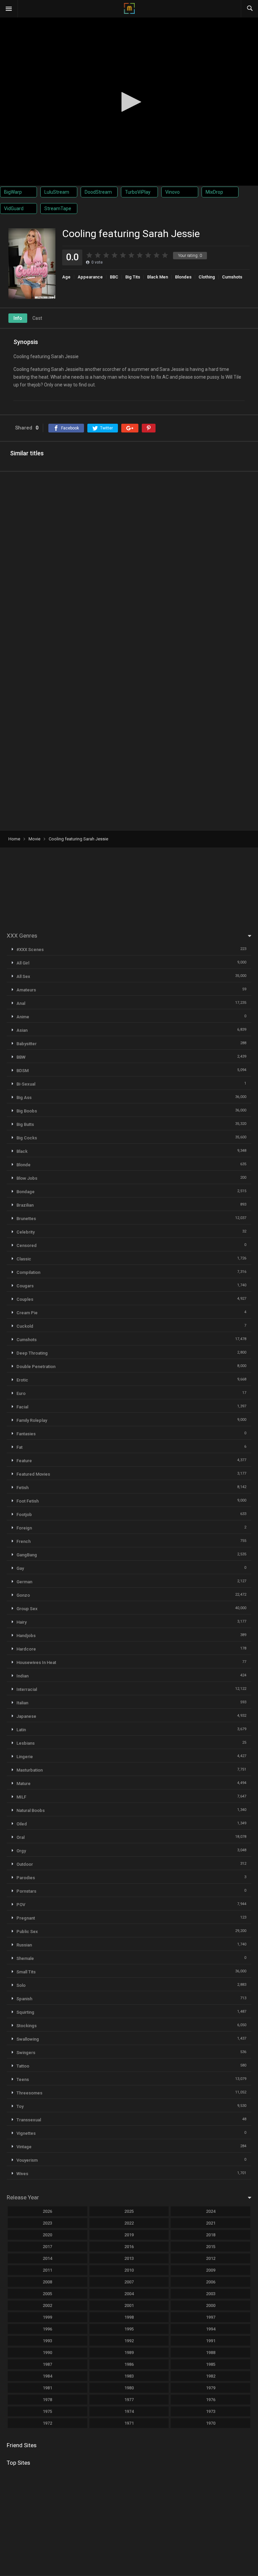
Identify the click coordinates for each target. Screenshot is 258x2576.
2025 (129, 2211)
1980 (129, 2388)
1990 (47, 2353)
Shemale (25, 1958)
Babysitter (27, 1044)
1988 (211, 2353)
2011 (47, 2270)
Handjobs (26, 1636)
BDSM (23, 1071)
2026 (47, 2211)
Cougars (25, 1286)
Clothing (207, 277)
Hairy (21, 1622)
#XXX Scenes (30, 950)
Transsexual (29, 2120)
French (24, 1541)
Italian (22, 1703)
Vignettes (26, 2133)
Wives (22, 2174)
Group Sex (27, 1609)
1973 (211, 2411)
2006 (211, 2282)
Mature (24, 1784)
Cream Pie (27, 1313)
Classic (24, 1259)
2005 (47, 2294)
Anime (23, 1017)
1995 (129, 2329)
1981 (47, 2388)
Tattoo (23, 2066)
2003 (211, 2294)
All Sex (23, 976)
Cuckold (25, 1326)
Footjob (24, 1514)
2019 (129, 2235)
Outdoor (25, 1864)
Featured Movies (33, 1474)
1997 (211, 2317)
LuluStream (57, 192)
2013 (129, 2258)
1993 (47, 2341)
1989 (129, 2353)
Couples (25, 1299)
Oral (20, 1837)
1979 (211, 2388)
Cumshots (232, 277)
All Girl (23, 963)
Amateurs (26, 990)
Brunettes (26, 1219)
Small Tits (26, 1972)
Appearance (90, 277)
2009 (211, 2270)
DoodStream (98, 192)
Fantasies (26, 1434)
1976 (211, 2400)
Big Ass (24, 1097)
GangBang (27, 1555)
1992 (129, 2341)
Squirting (25, 2012)
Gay (20, 1568)
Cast (37, 318)
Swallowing (28, 2039)
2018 (211, 2235)
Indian (23, 1676)
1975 (47, 2411)
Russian (24, 1945)
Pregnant (26, 1918)
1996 (47, 2329)
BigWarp (13, 192)
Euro (21, 1393)
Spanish (24, 1999)
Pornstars (26, 1891)
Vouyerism (27, 2160)
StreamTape (58, 209)
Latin (21, 1730)
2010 (129, 2270)
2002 (47, 2305)
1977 (129, 2400)
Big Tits (133, 277)
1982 (211, 2376)
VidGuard (14, 209)
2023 (47, 2223)
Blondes (183, 277)
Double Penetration (36, 1367)
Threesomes (29, 2093)
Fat (19, 1447)
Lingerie (25, 1757)
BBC (114, 277)
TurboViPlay (138, 192)
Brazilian (25, 1205)
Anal (21, 1003)
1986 (129, 2364)
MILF (21, 1797)
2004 (129, 2294)
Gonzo (23, 1595)
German (24, 1582)
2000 (211, 2305)
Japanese (26, 1716)
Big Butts (25, 1124)
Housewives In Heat (36, 1662)
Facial (22, 1407)
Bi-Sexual (26, 1084)
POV (21, 1905)
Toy (20, 2106)
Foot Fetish (28, 1501)
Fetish (23, 1488)
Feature (24, 1461)
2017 (47, 2247)
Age (66, 277)
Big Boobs (27, 1111)
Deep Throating (32, 1353)
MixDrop (214, 192)
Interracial (27, 1689)
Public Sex (27, 1931)
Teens (23, 2079)
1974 (129, 2411)
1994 (211, 2329)
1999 (47, 2317)
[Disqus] (129, 564)
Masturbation (30, 1770)
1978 (47, 2400)
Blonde (24, 1165)
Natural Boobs (31, 1810)
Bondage (26, 1192)
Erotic (22, 1380)
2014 (47, 2258)
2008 (47, 2282)
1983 (129, 2376)
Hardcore (26, 1649)
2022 (129, 2223)
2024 (211, 2211)
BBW (21, 1057)
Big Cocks (27, 1138)
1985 (211, 2364)
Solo (21, 1985)
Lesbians (26, 1743)
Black (22, 1151)
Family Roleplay (32, 1420)
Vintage (24, 2147)
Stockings (27, 2026)
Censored (27, 1245)
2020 (47, 2235)
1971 (129, 2423)
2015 (211, 2247)
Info (18, 318)
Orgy (21, 1851)
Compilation (28, 1272)
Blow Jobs (27, 1178)
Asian (22, 1030)
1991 (211, 2341)
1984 (47, 2376)
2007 (129, 2282)
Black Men (158, 277)
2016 (129, 2247)
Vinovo (173, 192)
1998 (129, 2317)
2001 (129, 2305)
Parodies (26, 1878)
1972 (47, 2423)
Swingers (26, 2053)
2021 (211, 2223)
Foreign (24, 1528)
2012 (211, 2258)
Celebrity (26, 1232)
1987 (47, 2364)
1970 (211, 2423)
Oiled (22, 1824)
